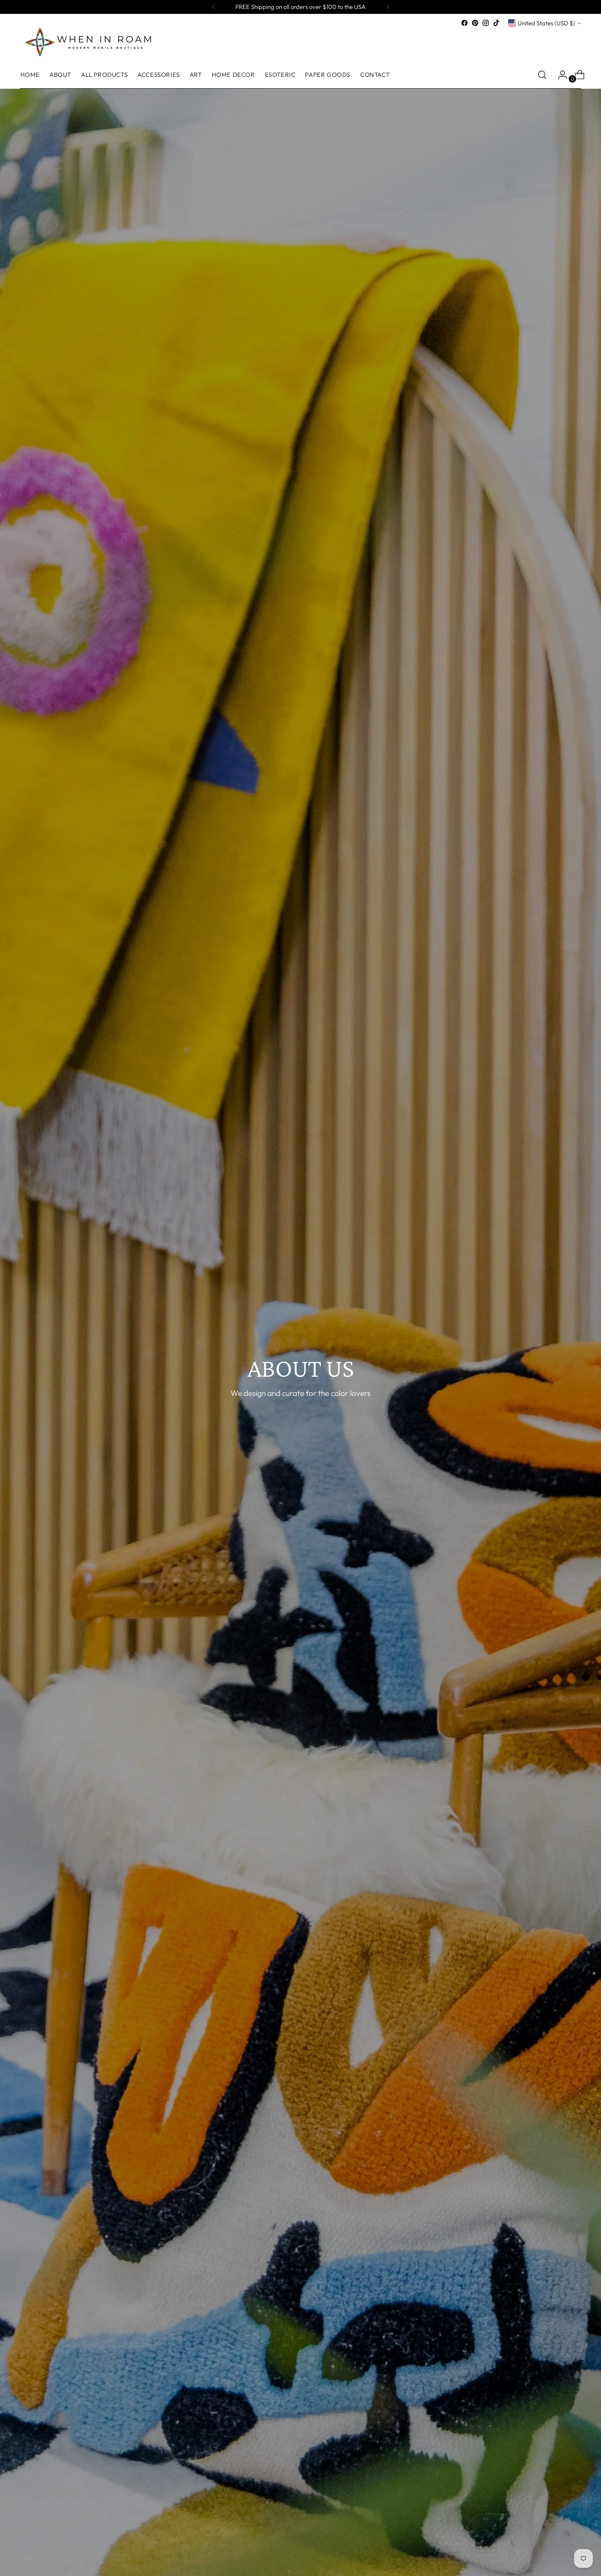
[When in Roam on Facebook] (464, 23)
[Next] (388, 7)
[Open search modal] (542, 75)
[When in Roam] (92, 41)
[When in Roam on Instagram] (486, 23)
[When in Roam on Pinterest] (475, 23)
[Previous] (213, 7)
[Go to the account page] (559, 75)
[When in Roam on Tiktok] (496, 23)
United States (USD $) (546, 23)
